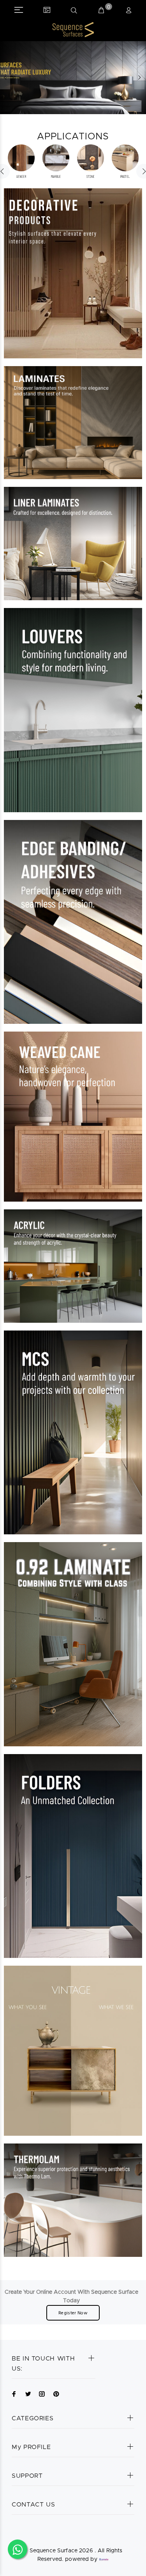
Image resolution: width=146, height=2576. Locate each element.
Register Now (73, 2313)
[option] (21, 162)
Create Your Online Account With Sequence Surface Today (71, 2296)
